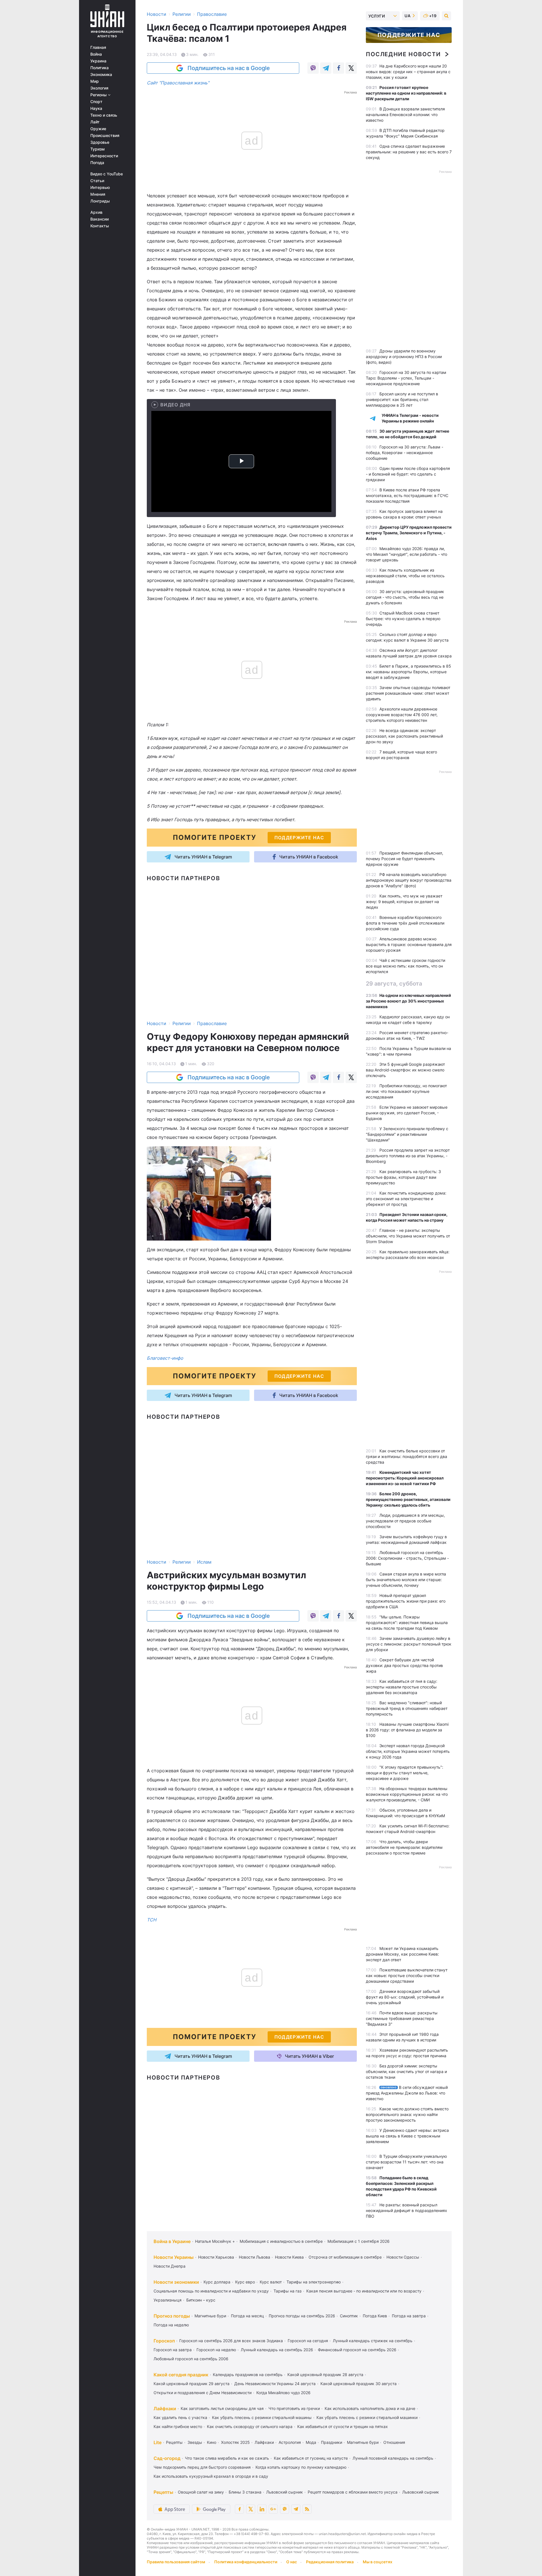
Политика (100, 68)
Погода (97, 163)
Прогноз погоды (172, 2316)
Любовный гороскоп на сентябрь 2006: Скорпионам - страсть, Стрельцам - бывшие (407, 1558)
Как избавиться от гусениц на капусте (311, 2458)
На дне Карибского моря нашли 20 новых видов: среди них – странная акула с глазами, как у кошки (408, 72)
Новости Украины (174, 2257)
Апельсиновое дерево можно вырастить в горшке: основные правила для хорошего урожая (409, 944)
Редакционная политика (330, 2562)
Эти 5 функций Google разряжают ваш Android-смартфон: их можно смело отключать (405, 1070)
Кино (212, 2442)
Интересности (104, 156)
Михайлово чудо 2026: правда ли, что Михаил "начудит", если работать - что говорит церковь (406, 554)
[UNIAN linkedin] (262, 2509)
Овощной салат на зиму (201, 2492)
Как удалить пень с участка (180, 2417)
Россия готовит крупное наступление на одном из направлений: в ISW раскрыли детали (406, 93)
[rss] (307, 2509)
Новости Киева (289, 2257)
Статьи (97, 181)
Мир (95, 81)
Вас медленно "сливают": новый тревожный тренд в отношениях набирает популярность (407, 1708)
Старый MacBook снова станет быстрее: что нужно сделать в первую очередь (403, 619)
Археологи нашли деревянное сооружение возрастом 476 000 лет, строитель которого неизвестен (402, 715)
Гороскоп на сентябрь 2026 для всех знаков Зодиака (231, 2341)
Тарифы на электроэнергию (314, 2282)
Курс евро (245, 2282)
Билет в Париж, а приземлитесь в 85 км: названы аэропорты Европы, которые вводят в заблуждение (408, 672)
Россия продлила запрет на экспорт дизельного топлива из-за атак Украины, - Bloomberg (408, 1156)
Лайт (95, 122)
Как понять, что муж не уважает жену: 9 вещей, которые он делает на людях (404, 902)
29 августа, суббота (394, 984)
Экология (99, 88)
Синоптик (349, 2316)
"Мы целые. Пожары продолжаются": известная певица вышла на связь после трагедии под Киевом (407, 1622)
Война (96, 54)
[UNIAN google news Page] (273, 2509)
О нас (292, 2562)
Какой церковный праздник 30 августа (359, 2384)
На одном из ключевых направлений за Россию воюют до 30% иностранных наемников (408, 1001)
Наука (96, 108)
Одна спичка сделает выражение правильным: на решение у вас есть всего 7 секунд (409, 152)
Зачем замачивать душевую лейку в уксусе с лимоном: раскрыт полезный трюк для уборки (409, 1644)
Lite (158, 2442)
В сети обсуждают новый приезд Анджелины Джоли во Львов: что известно (407, 2093)
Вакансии (100, 219)
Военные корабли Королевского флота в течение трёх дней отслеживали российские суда (405, 923)
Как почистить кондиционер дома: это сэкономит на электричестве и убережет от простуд (406, 1199)
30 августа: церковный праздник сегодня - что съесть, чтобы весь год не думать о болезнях (405, 597)
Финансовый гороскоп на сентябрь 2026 (357, 2350)
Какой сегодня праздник (181, 2375)
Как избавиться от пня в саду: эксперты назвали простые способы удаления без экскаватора (402, 1687)
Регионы (99, 95)
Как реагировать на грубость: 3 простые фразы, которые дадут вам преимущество (403, 1177)
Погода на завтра (409, 2316)
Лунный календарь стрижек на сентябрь (373, 2341)
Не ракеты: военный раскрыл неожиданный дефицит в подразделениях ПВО (406, 2210)
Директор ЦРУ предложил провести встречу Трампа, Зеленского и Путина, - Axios (409, 533)
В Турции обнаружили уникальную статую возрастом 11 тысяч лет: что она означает (406, 2162)
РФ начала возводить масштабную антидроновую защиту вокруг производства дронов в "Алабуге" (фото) (409, 880)
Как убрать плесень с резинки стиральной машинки (367, 2417)
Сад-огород (167, 2458)
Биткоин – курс (201, 2300)
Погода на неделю (171, 2325)
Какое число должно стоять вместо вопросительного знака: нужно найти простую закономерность (407, 2114)
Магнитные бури (210, 2316)
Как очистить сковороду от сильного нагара (250, 2426)
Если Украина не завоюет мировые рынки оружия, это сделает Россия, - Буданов (407, 1113)
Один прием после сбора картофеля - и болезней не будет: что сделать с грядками (408, 474)
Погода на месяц (247, 2316)
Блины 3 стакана (245, 2492)
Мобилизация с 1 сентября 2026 (359, 2241)
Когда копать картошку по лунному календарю (301, 2467)
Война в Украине (172, 2241)
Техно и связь (104, 115)
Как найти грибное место (178, 2426)
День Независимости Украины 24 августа (275, 2384)
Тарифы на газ (288, 2291)
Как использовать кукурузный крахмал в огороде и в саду (211, 2476)
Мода (311, 2442)
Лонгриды (100, 201)
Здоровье (100, 142)
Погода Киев (375, 2316)
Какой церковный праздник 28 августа (325, 2375)
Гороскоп (164, 2341)
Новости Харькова (216, 2257)
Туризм (98, 149)
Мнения (98, 194)
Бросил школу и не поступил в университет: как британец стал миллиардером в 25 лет (402, 399)
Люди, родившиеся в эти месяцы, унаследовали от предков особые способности (405, 1521)
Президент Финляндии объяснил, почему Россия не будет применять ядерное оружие (405, 859)
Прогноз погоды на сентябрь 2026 (302, 2316)
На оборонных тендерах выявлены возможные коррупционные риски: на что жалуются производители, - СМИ (407, 1794)
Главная (98, 47)
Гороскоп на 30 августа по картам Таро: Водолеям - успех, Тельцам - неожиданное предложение (406, 378)
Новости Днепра (170, 2266)
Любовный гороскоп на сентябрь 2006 (191, 2359)
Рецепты (174, 2442)
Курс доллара (217, 2282)
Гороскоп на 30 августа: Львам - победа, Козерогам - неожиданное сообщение (405, 453)
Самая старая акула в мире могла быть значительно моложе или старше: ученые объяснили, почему (406, 1580)
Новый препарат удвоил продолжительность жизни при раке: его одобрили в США (406, 1601)
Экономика (101, 75)
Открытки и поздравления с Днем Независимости (203, 2393)
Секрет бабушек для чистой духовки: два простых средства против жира (404, 1665)
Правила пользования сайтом (176, 2562)
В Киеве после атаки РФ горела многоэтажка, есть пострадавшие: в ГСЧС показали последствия (407, 495)
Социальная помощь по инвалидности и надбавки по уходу (211, 2291)
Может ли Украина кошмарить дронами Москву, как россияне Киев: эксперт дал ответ (402, 1954)
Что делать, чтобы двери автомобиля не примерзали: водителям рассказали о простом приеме (404, 1847)
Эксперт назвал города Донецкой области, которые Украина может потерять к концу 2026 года (408, 1751)
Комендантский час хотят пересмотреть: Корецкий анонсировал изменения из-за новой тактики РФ (405, 1478)
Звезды (195, 2442)
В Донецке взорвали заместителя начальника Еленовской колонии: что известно (405, 115)
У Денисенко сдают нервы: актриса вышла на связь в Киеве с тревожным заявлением (407, 2136)
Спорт (96, 102)
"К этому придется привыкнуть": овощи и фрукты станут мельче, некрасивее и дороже (405, 1773)
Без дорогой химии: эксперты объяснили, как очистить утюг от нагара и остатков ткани (406, 2072)
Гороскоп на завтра (173, 2350)
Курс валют (271, 2282)
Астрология (290, 2442)
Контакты (100, 226)
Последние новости (403, 54)
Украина (98, 61)
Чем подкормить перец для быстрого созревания (202, 2467)
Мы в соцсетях (378, 2562)
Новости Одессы (403, 2257)
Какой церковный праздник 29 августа (192, 2384)
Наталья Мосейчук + (215, 2241)
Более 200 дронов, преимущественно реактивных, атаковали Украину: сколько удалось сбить (408, 1499)
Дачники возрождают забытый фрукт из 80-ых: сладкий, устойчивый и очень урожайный (405, 1997)
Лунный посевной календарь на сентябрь (393, 2458)
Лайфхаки (165, 2409)
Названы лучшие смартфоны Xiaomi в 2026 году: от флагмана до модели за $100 (407, 1730)
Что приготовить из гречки (294, 2408)
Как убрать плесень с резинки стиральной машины (262, 2417)
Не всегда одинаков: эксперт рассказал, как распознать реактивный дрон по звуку (404, 736)
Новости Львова (254, 2257)
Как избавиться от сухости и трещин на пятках (343, 2426)
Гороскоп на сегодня (308, 2341)
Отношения (394, 2442)
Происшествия (105, 136)
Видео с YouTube (107, 174)
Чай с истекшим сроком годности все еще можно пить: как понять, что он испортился (406, 966)
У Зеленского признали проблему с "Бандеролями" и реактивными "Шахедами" (407, 1134)
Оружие (98, 129)
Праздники (332, 2442)
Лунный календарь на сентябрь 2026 (277, 2350)
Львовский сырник (285, 2492)
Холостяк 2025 (235, 2442)
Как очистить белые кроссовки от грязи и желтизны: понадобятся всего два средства (406, 1456)
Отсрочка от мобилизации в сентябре (345, 2257)
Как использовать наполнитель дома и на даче (370, 2408)
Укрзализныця (168, 2300)
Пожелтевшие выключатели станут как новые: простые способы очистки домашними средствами (407, 1975)
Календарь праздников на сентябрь (248, 2375)
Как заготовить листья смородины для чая (222, 2408)
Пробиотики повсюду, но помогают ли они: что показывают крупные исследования (406, 1091)
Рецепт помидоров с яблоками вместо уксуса (353, 2492)
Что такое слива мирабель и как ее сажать (227, 2458)
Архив (96, 212)
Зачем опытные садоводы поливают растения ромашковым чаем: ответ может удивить (408, 693)
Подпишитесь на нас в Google (229, 68)
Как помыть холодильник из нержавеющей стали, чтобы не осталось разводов (405, 576)
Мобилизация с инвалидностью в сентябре (281, 2241)
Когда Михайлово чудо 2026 (283, 2393)
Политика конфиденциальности (246, 2562)
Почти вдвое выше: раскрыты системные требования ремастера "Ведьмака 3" (402, 2018)
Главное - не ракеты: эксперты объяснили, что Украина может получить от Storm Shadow (408, 1236)
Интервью (100, 188)
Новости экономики (176, 2282)
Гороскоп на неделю (216, 2350)
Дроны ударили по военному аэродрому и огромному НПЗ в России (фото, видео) (404, 357)
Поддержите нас (409, 35)
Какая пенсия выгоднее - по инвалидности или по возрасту (364, 2291)
